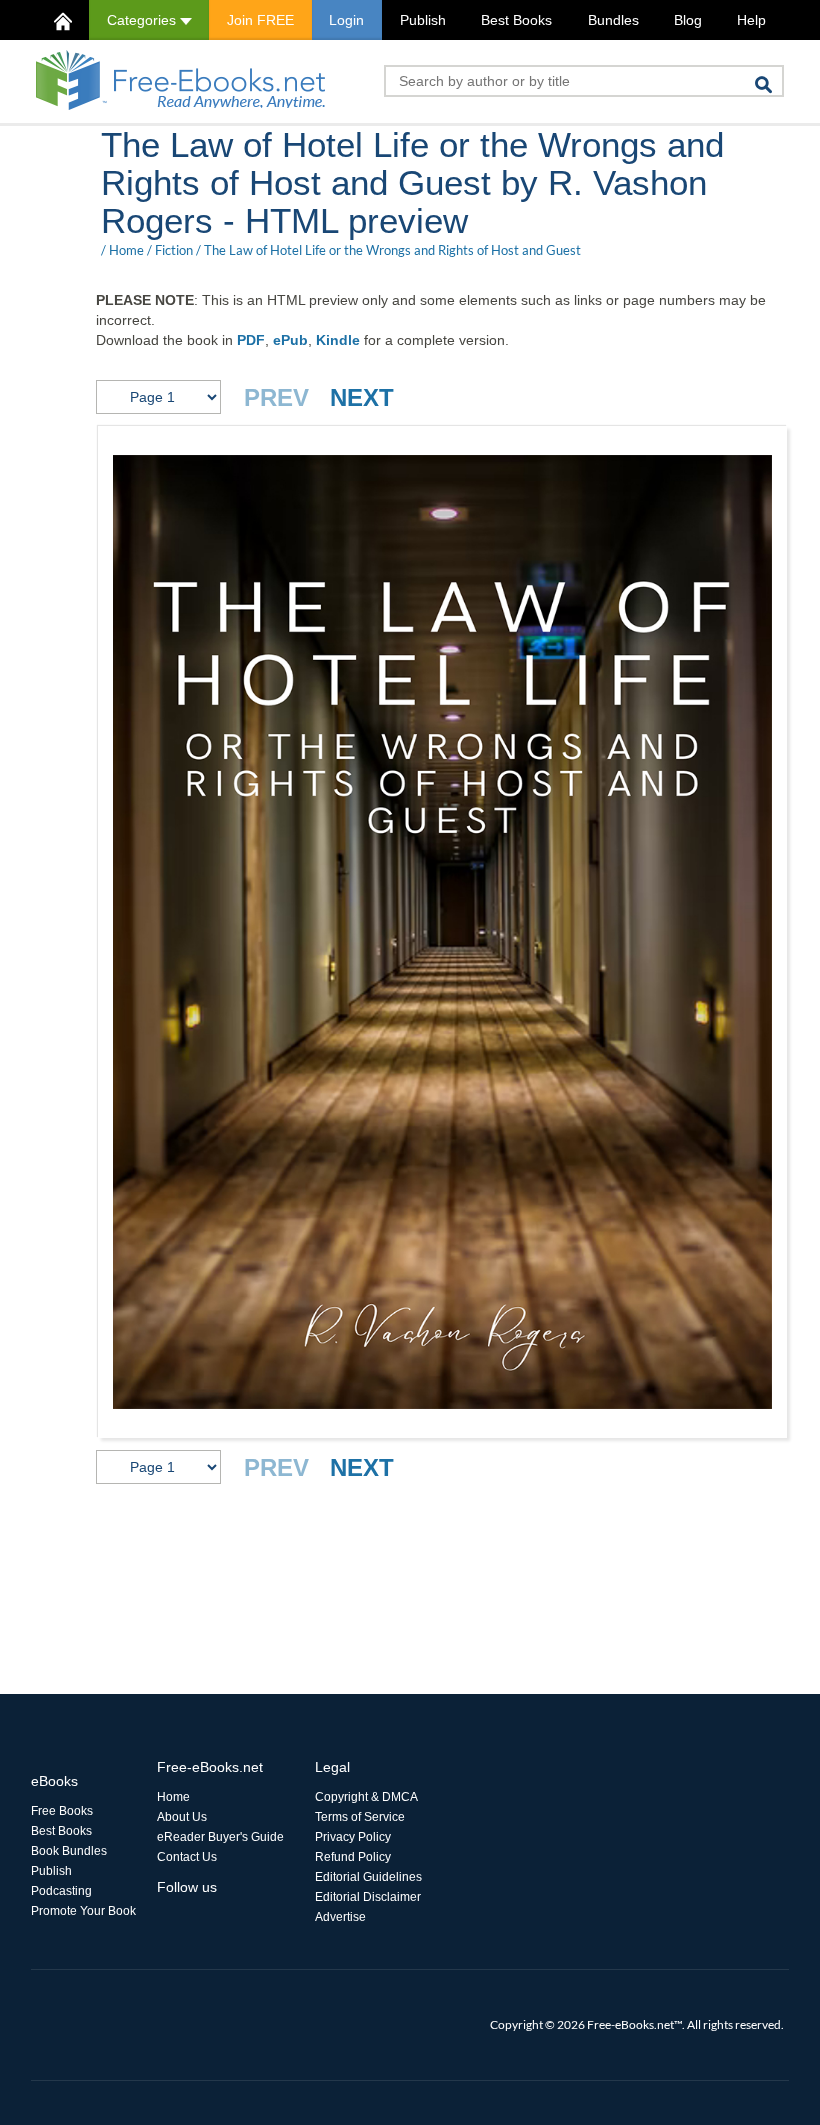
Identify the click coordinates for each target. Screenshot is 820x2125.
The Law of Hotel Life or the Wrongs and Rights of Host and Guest (392, 250)
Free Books (62, 1811)
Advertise (340, 1917)
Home (126, 250)
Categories (143, 20)
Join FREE (260, 20)
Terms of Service (360, 1817)
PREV (276, 397)
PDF (251, 340)
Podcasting (61, 1891)
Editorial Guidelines (368, 1877)
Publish (423, 20)
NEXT (362, 397)
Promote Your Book (83, 1911)
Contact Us (187, 1857)
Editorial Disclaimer (368, 1897)
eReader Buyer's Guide (220, 1837)
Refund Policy (353, 1857)
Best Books (516, 20)
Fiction (174, 250)
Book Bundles (69, 1851)
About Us (182, 1817)
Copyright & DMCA (366, 1797)
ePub (290, 340)
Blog (688, 20)
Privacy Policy (353, 1837)
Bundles (613, 20)
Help (751, 20)
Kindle (338, 340)
